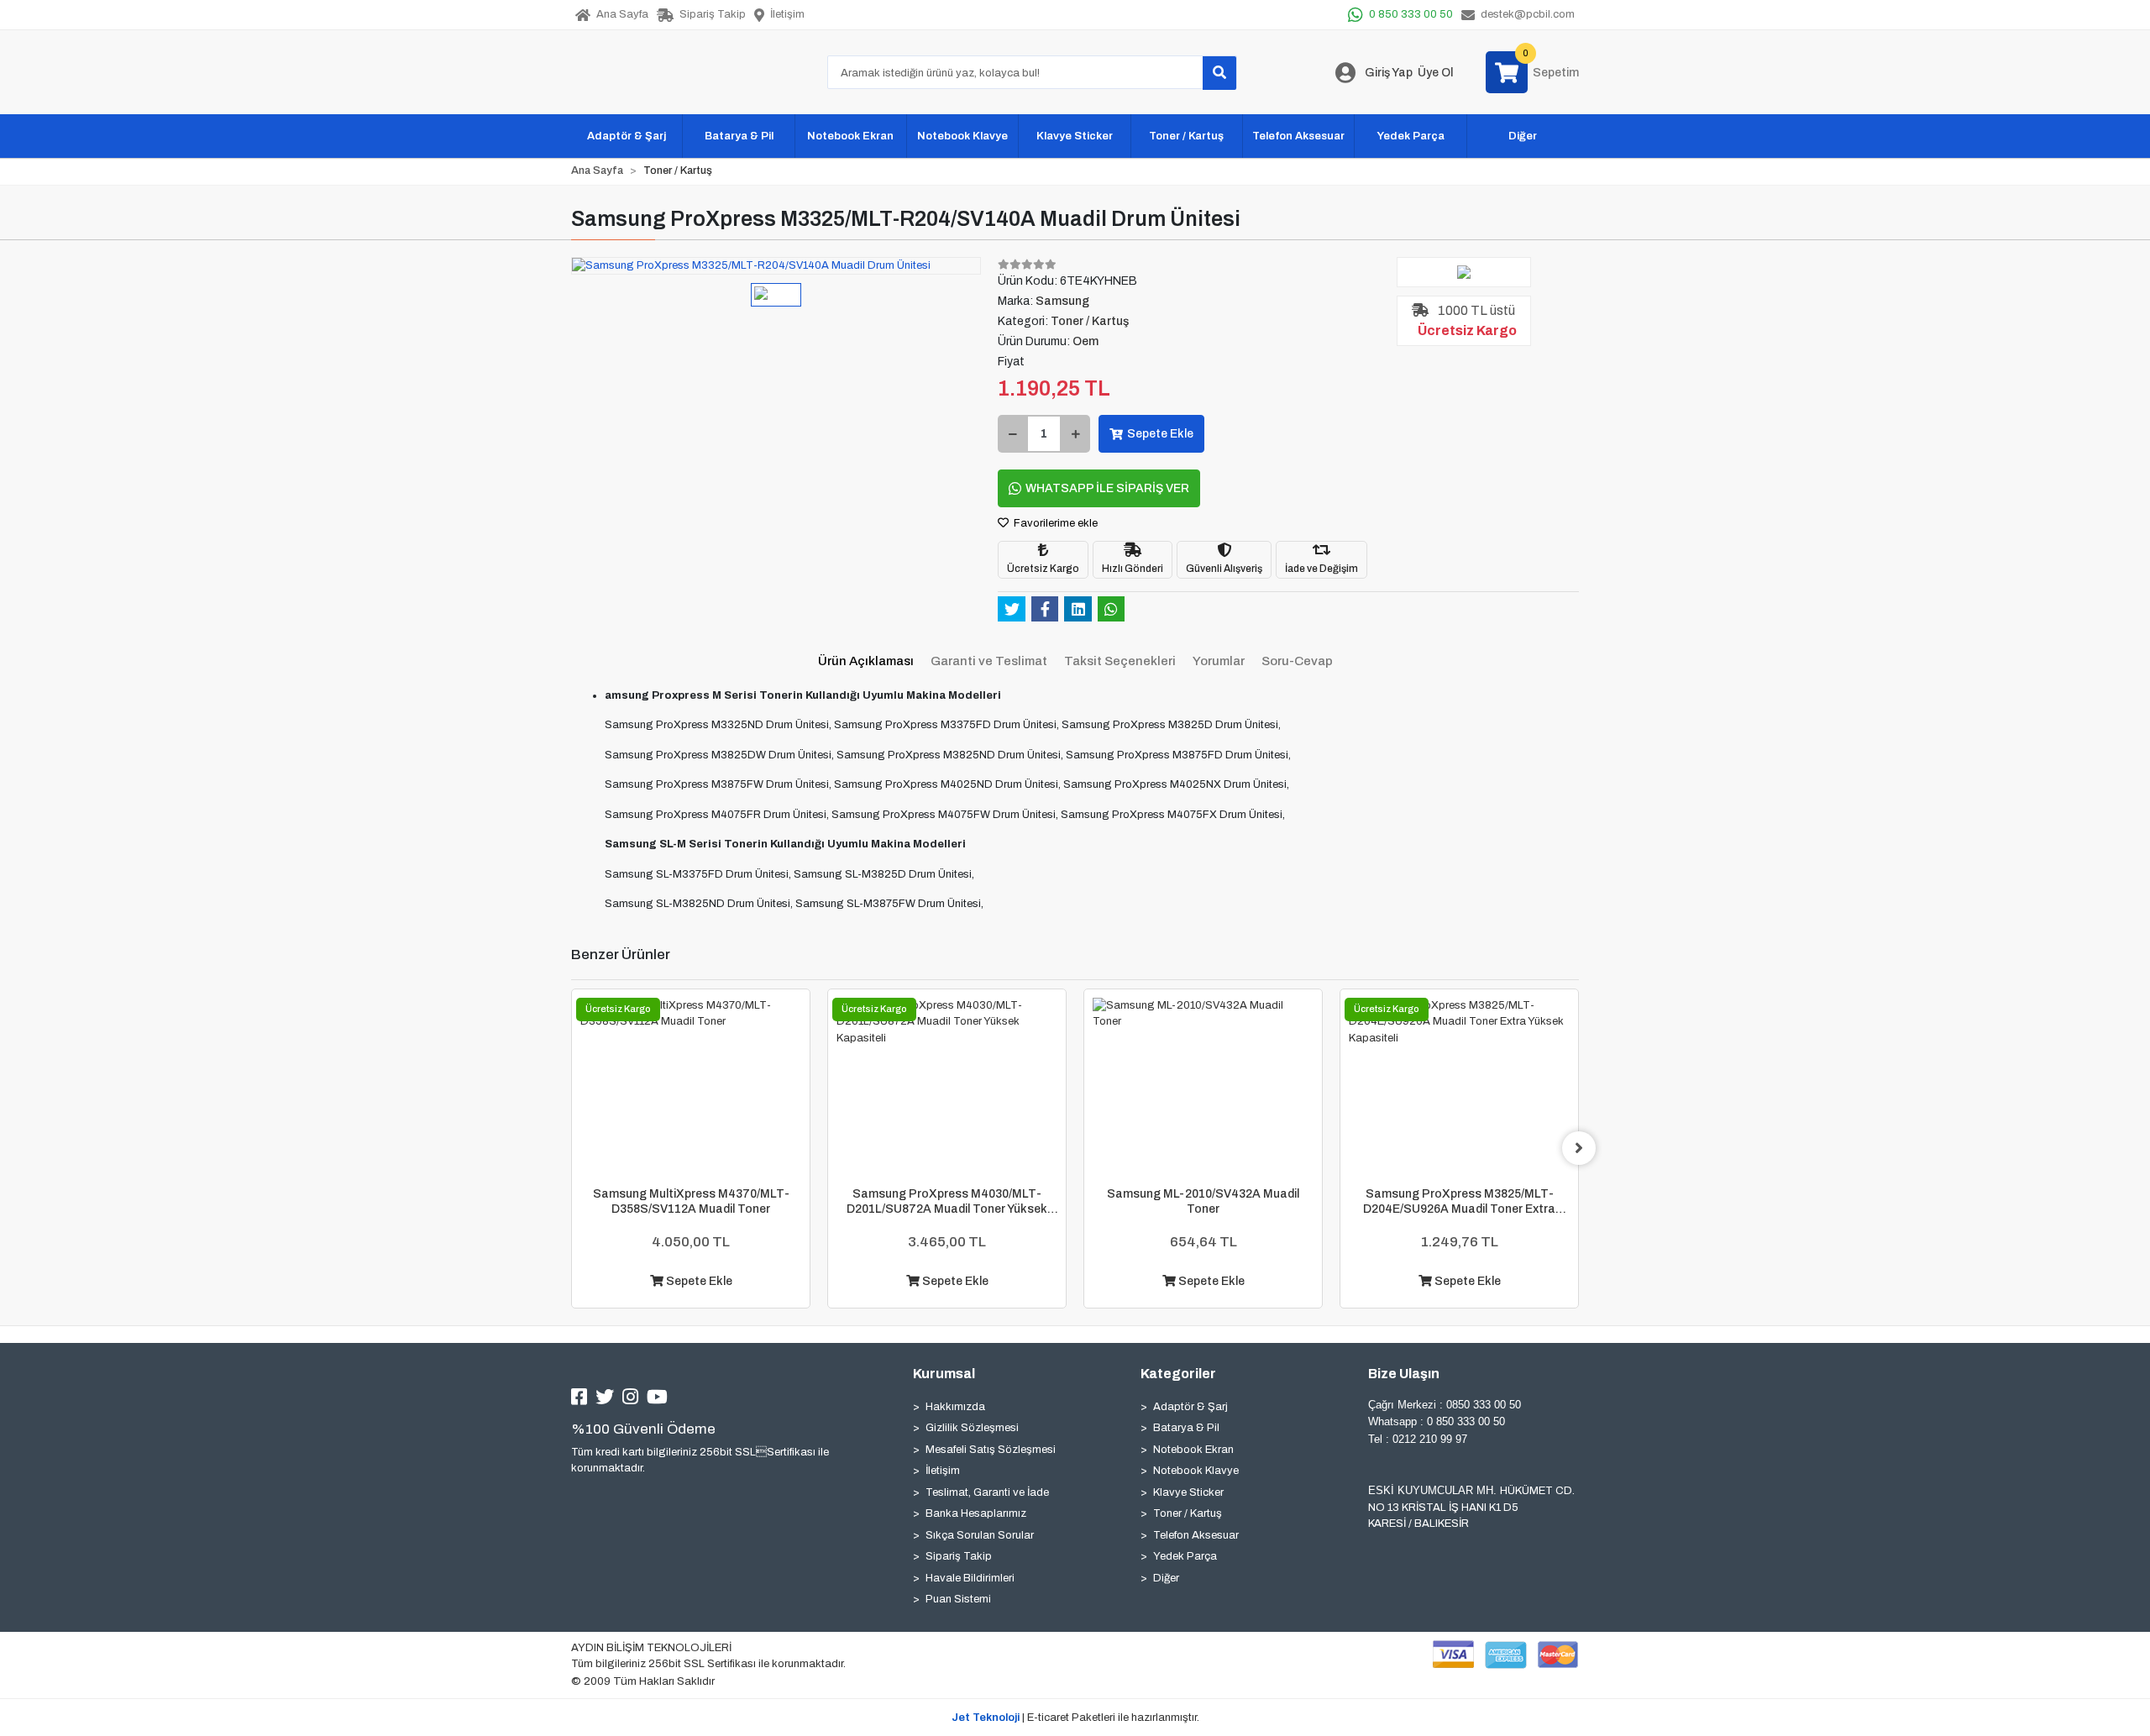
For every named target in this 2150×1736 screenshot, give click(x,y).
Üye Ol (1435, 73)
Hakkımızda (955, 1407)
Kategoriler (1178, 1374)
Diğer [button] (1523, 136)
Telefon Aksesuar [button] (1298, 136)
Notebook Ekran (1193, 1450)
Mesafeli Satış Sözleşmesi (991, 1450)
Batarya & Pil (1186, 1428)
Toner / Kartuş (1188, 1513)
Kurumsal (944, 1374)
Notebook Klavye (1196, 1471)
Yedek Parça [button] (1411, 136)
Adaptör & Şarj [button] (627, 136)
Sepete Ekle (1160, 434)
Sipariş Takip (959, 1556)
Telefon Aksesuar (1196, 1535)
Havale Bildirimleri (970, 1578)
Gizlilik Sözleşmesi (972, 1428)
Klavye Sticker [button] (1075, 136)
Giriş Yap (1389, 73)
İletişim (943, 1471)
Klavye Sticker (1188, 1492)
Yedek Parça (1185, 1556)
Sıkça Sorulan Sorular (980, 1535)
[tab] (866, 661)
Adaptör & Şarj (1190, 1407)
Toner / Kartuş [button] (1186, 136)
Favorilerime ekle (1054, 523)
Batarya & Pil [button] (739, 136)
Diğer (1166, 1578)
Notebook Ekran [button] (850, 136)
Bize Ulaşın (1404, 1374)
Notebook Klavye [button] (962, 136)
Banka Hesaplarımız (976, 1513)
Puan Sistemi (958, 1599)
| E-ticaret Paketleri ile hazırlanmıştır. (1075, 1718)
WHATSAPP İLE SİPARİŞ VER (1107, 488)
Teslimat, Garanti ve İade (987, 1492)
